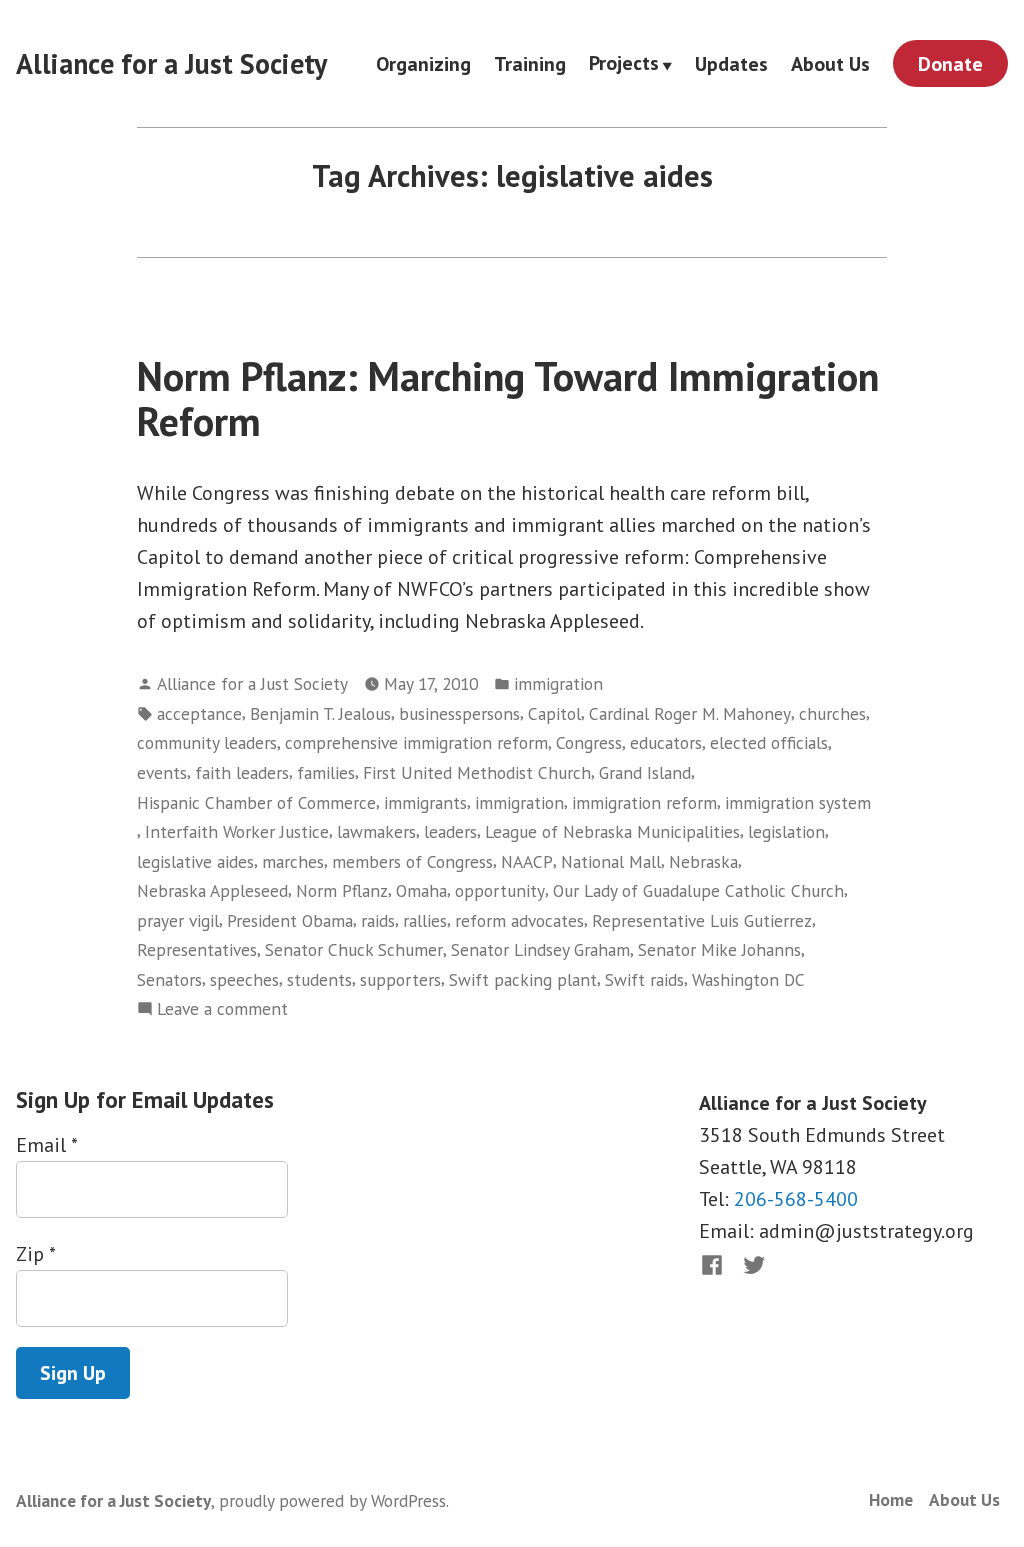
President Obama (290, 920)
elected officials (769, 742)
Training (530, 63)
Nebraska (703, 861)
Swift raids (644, 979)
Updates (731, 63)
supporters (400, 979)
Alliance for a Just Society (171, 63)
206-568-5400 (796, 1199)
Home (891, 1499)
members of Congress (412, 861)
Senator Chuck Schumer (354, 949)
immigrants (425, 802)
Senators (169, 979)
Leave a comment (222, 1009)
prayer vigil (178, 920)
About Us (830, 63)
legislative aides (195, 861)
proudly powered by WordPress (332, 1500)
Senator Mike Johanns (719, 949)
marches (293, 861)
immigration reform (644, 802)
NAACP (527, 861)
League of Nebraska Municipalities (612, 831)
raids (378, 920)
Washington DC (748, 979)
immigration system (798, 802)
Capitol (554, 713)
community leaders (207, 742)
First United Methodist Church (477, 772)
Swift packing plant (523, 979)
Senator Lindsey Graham (540, 949)
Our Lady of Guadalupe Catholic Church (698, 890)
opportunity (500, 890)
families (326, 772)
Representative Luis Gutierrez (702, 920)
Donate (950, 64)
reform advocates (519, 920)
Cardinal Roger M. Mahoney (690, 713)
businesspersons (459, 713)
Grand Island (645, 772)
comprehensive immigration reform (416, 742)
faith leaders (242, 772)
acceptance (199, 713)
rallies (425, 920)
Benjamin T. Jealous (320, 713)
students (319, 979)
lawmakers (376, 831)
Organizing (423, 63)
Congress (589, 742)
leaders (450, 831)
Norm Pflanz (342, 890)
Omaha (421, 890)
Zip (35, 1254)
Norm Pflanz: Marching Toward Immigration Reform (508, 398)
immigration (558, 683)
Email (46, 1145)
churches (832, 713)
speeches (244, 979)
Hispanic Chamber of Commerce (256, 802)
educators (666, 742)
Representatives (197, 949)
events (162, 772)
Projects (624, 64)
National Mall (611, 861)
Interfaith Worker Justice (237, 831)
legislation (786, 831)
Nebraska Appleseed (212, 890)
